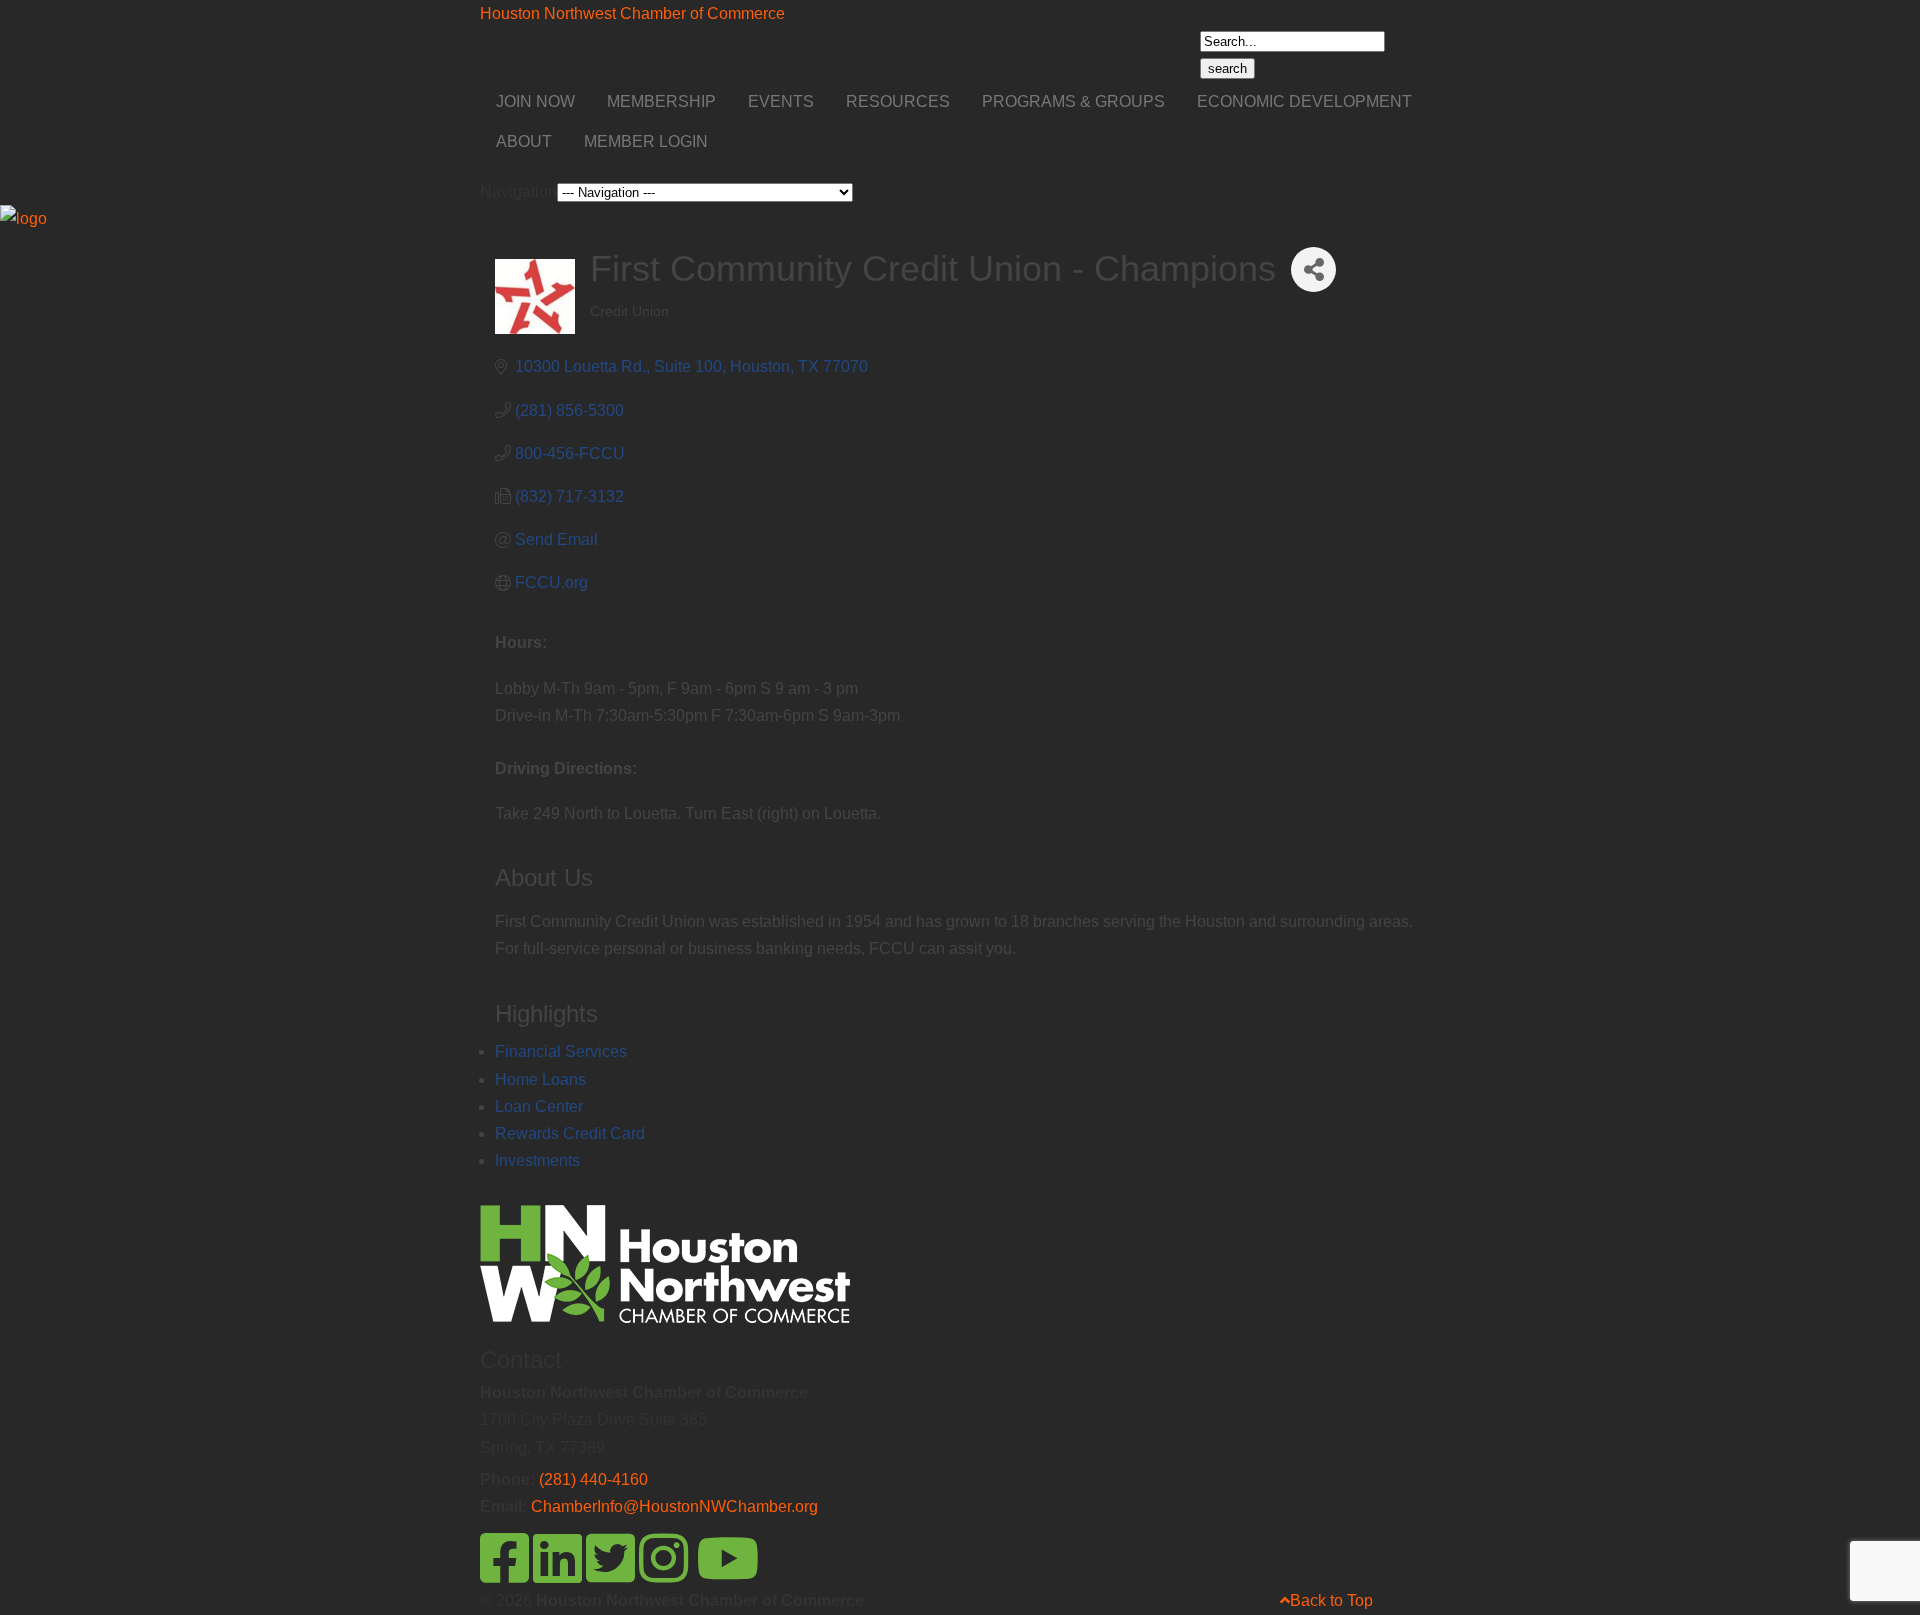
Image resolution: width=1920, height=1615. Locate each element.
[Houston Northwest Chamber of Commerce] (23, 218)
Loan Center (539, 1106)
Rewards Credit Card (570, 1133)
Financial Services (561, 1051)
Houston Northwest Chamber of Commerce (632, 13)
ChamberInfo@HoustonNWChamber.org (674, 1506)
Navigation (518, 191)
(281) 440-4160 (593, 1479)
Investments (537, 1160)
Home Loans (540, 1079)
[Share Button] (1313, 269)
